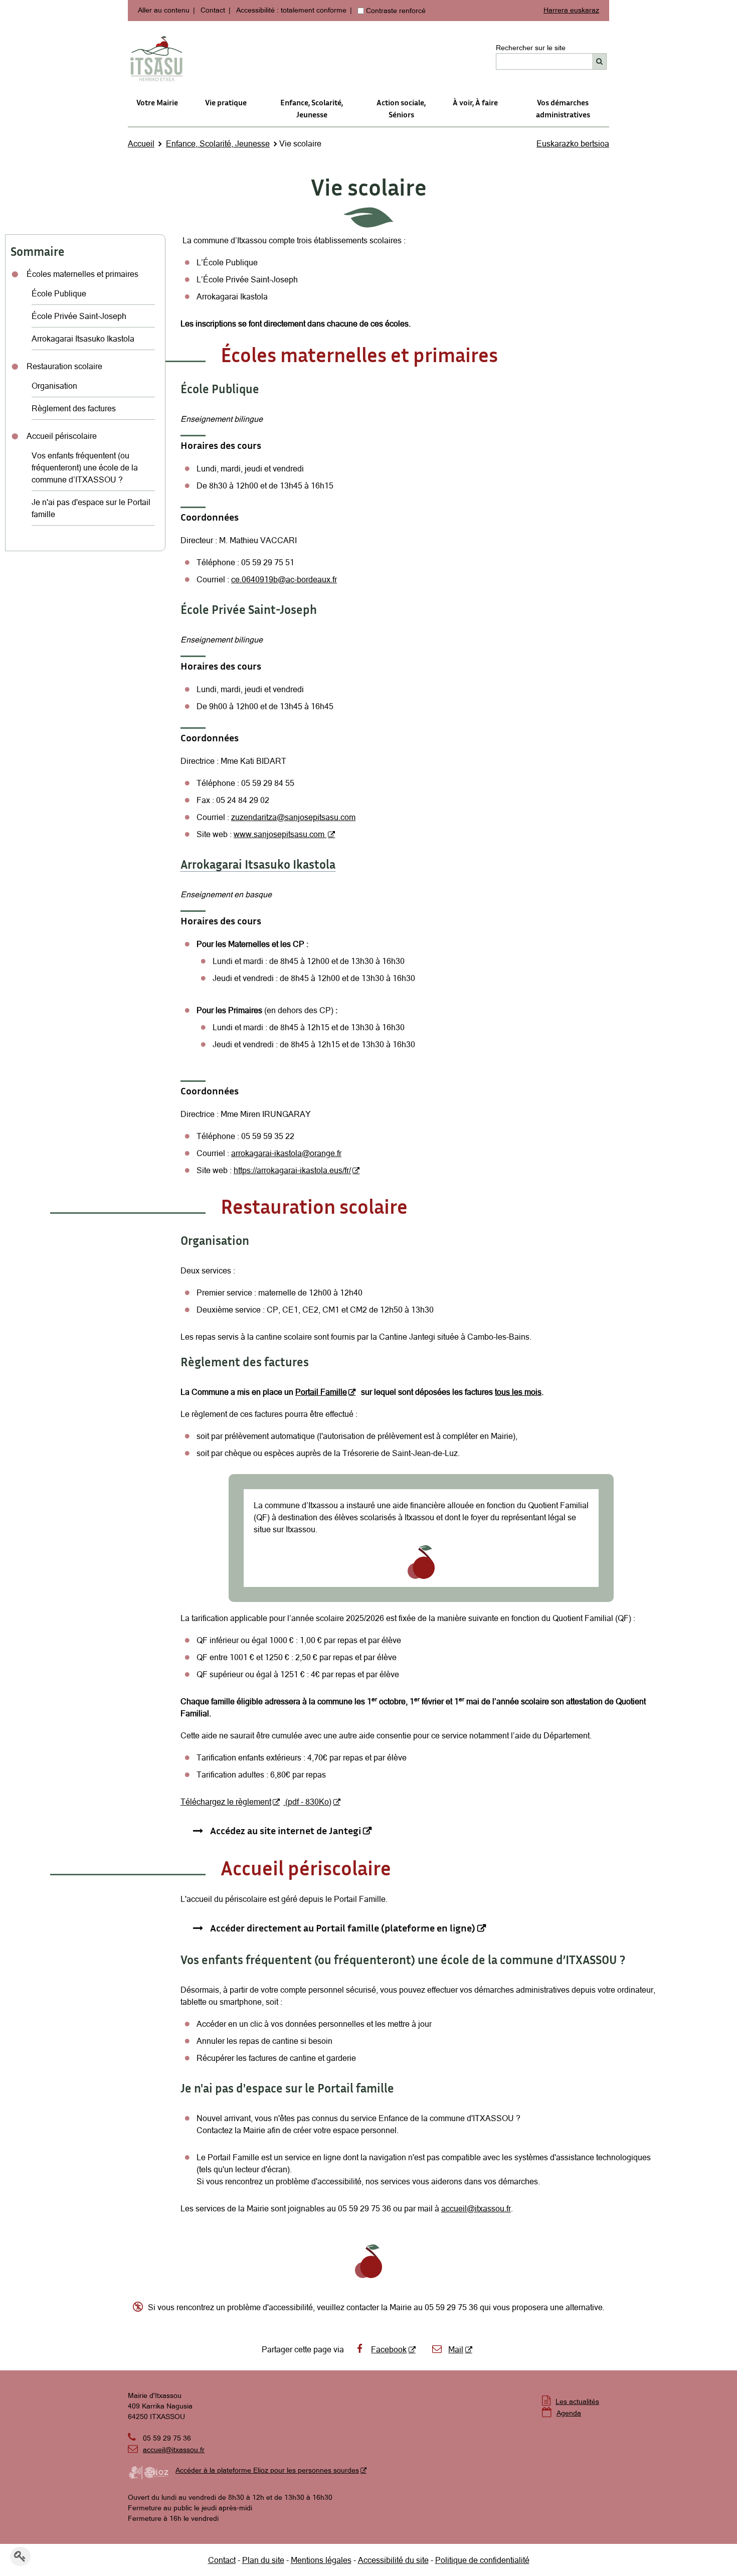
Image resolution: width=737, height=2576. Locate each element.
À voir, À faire (475, 102)
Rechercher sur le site (531, 48)
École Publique (59, 293)
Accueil (141, 143)
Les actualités (577, 2401)
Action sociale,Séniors (401, 108)
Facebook (389, 2349)
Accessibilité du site (393, 2560)
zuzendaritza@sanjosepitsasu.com (293, 817)
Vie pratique (226, 102)
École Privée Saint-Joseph (79, 316)
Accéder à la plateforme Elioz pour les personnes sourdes (267, 2470)
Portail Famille (321, 1392)
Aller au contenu (164, 10)
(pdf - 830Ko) (307, 1802)
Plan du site (263, 2560)
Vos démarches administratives (563, 108)
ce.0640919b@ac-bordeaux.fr (284, 579)
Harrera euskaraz (571, 10)
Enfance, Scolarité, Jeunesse (312, 108)
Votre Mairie (157, 102)
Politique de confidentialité (482, 2560)
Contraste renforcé (396, 11)
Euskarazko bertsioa (573, 143)
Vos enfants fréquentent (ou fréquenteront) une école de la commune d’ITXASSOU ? (85, 467)
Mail (456, 2349)
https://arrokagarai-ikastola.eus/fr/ (292, 1170)
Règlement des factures (74, 408)
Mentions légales (321, 2560)
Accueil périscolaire (62, 436)
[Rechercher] (599, 61)
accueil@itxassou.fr (476, 2208)
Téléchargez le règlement (226, 1802)
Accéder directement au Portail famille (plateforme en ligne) (343, 1927)
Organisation (54, 386)
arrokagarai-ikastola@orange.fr (286, 1153)
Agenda (569, 2413)
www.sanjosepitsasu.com (280, 834)
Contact (213, 10)
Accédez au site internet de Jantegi (286, 1830)
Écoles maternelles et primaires (82, 274)
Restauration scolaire (64, 366)
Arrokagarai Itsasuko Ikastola (83, 339)
